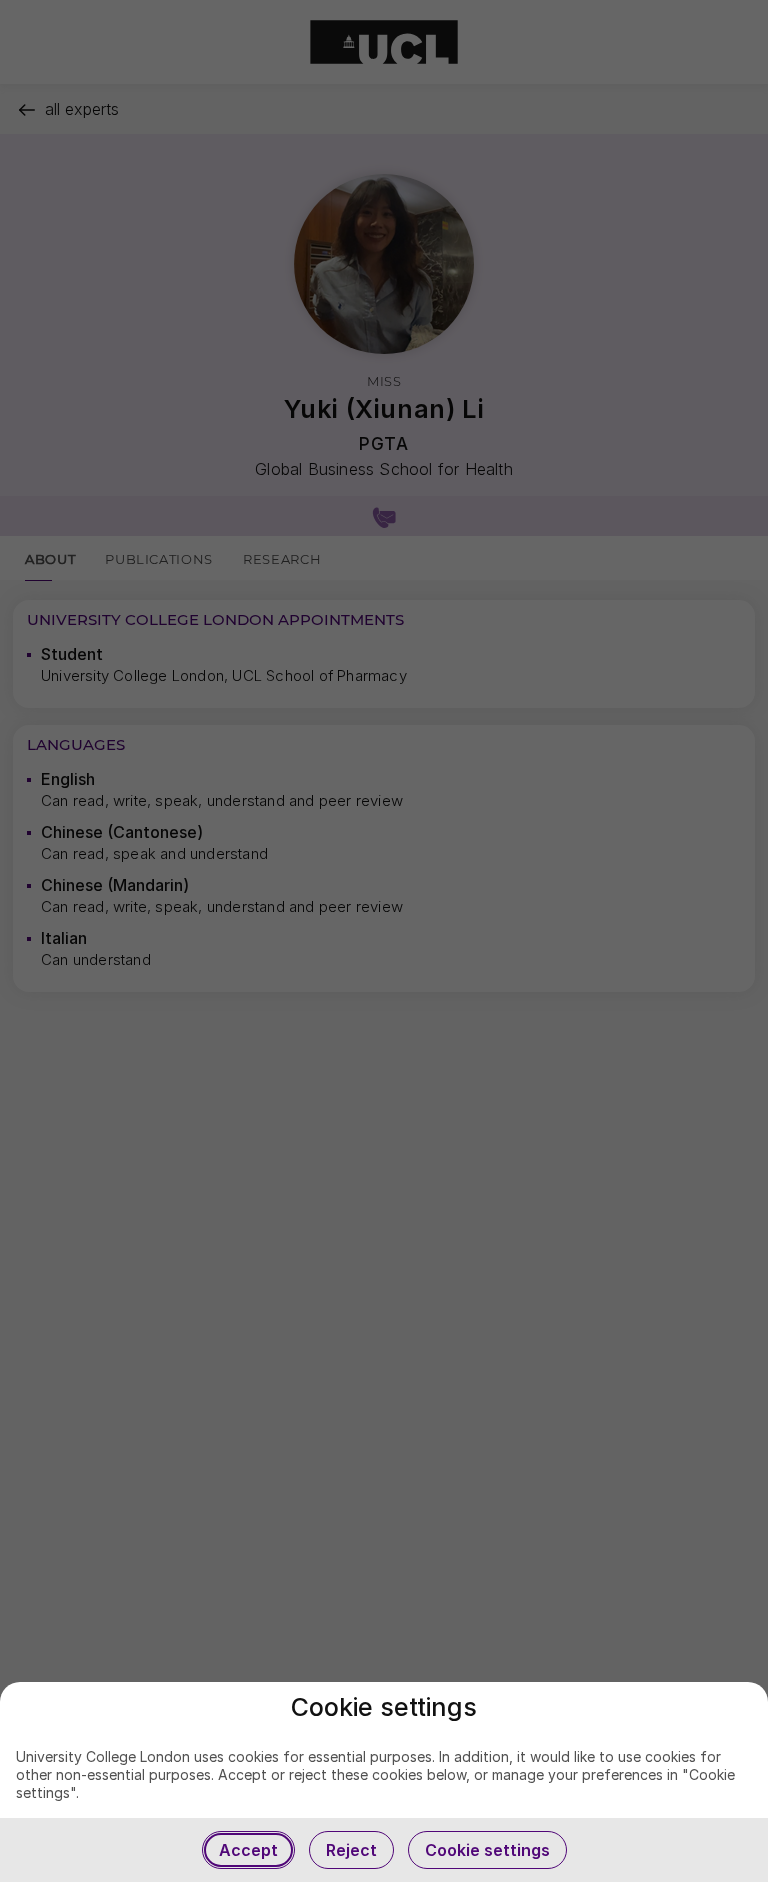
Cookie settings (487, 1850)
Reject (351, 1850)
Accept (248, 1850)
